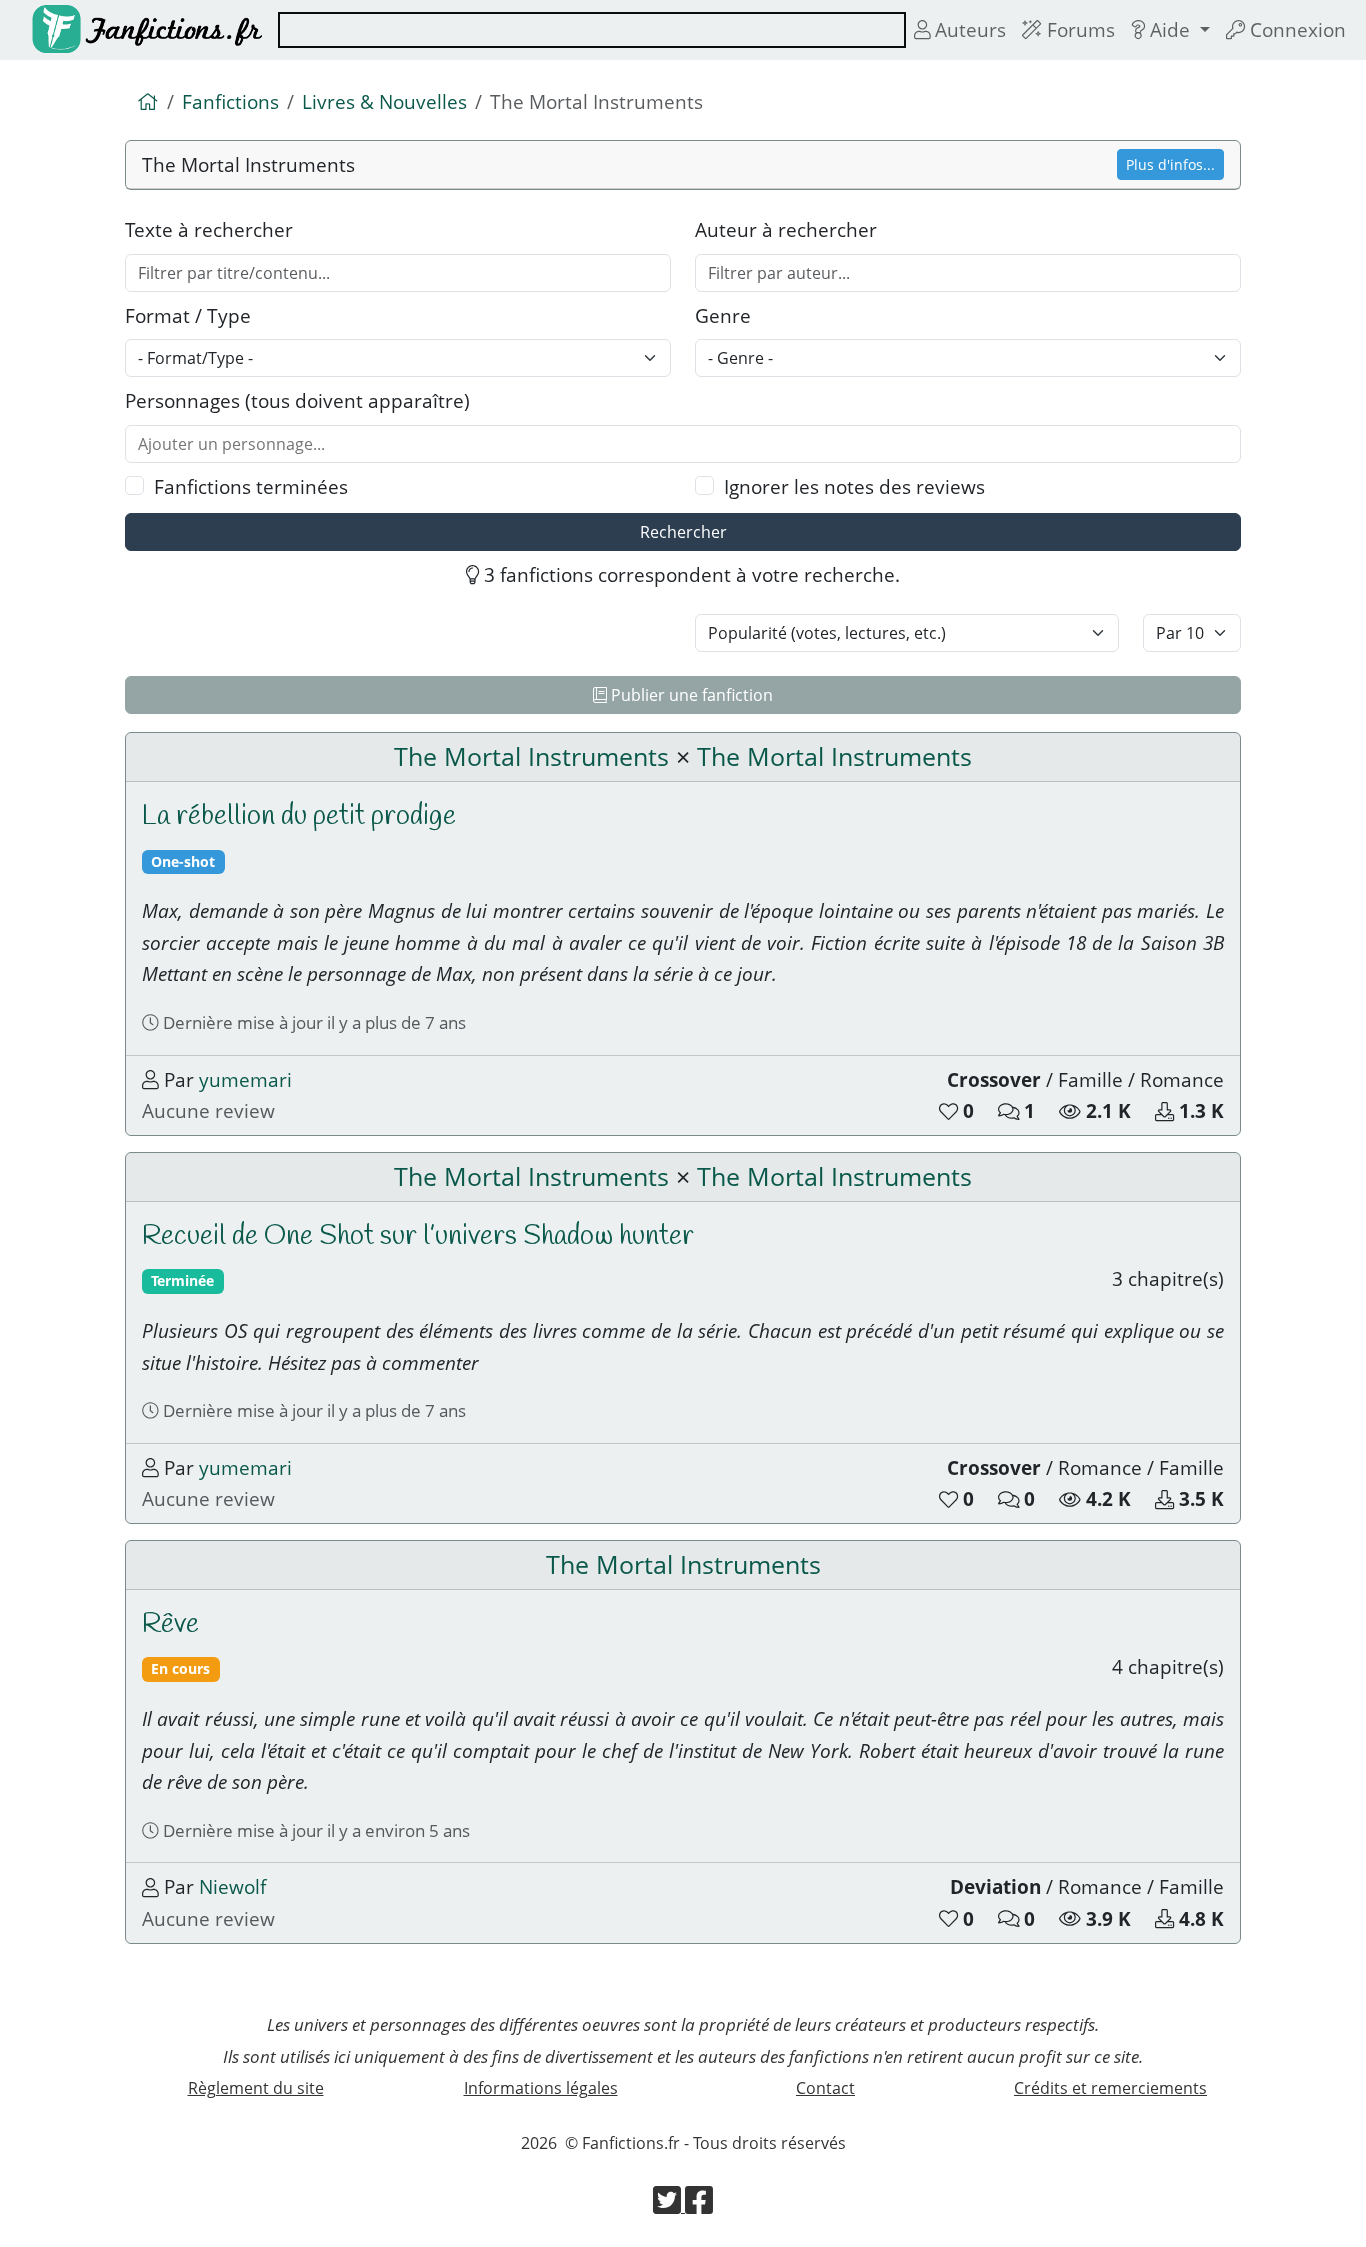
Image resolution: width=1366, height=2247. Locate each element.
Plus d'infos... (1170, 164)
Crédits (1110, 2088)
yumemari (245, 1079)
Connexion (1295, 29)
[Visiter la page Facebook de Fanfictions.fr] (699, 2206)
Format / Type (188, 315)
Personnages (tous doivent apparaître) (297, 400)
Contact (825, 2088)
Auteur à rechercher (786, 229)
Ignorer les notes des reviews (854, 486)
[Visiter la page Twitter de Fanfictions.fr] (669, 2206)
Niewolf (232, 1886)
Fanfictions (230, 101)
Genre (723, 315)
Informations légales (541, 2088)
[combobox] (592, 30)
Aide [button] (1170, 29)
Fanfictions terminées (251, 486)
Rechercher (683, 532)
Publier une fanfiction (690, 695)
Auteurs (968, 29)
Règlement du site (256, 2088)
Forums (1078, 29)
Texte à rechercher (209, 229)
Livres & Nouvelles (384, 101)
